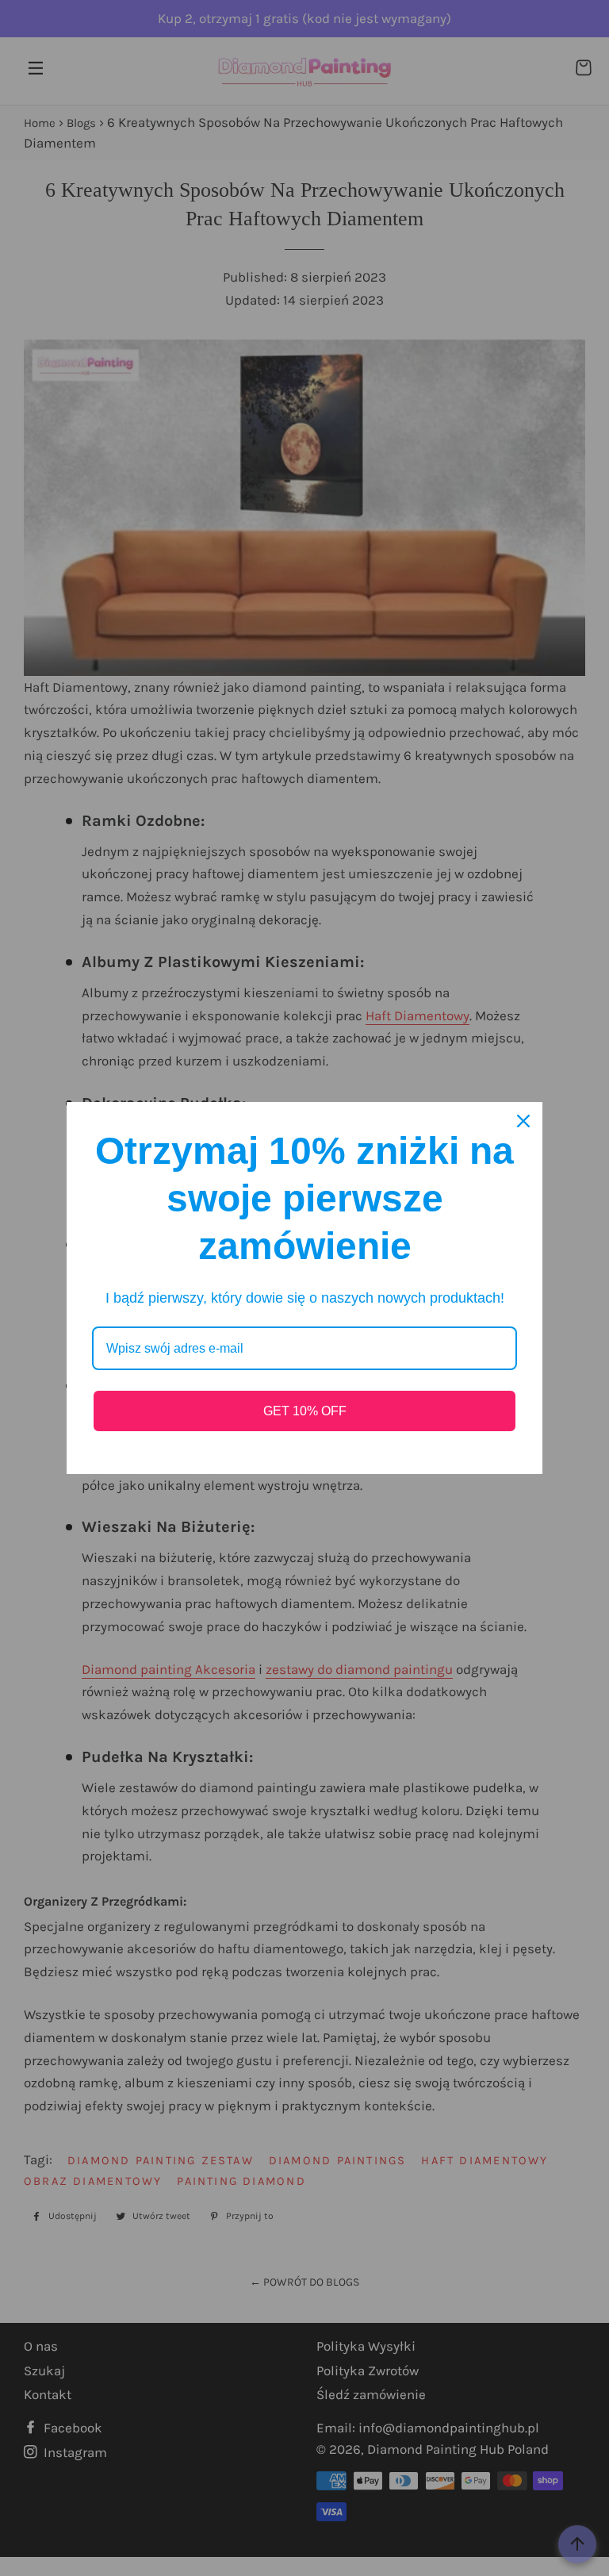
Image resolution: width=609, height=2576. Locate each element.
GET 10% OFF (305, 1411)
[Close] (523, 1121)
